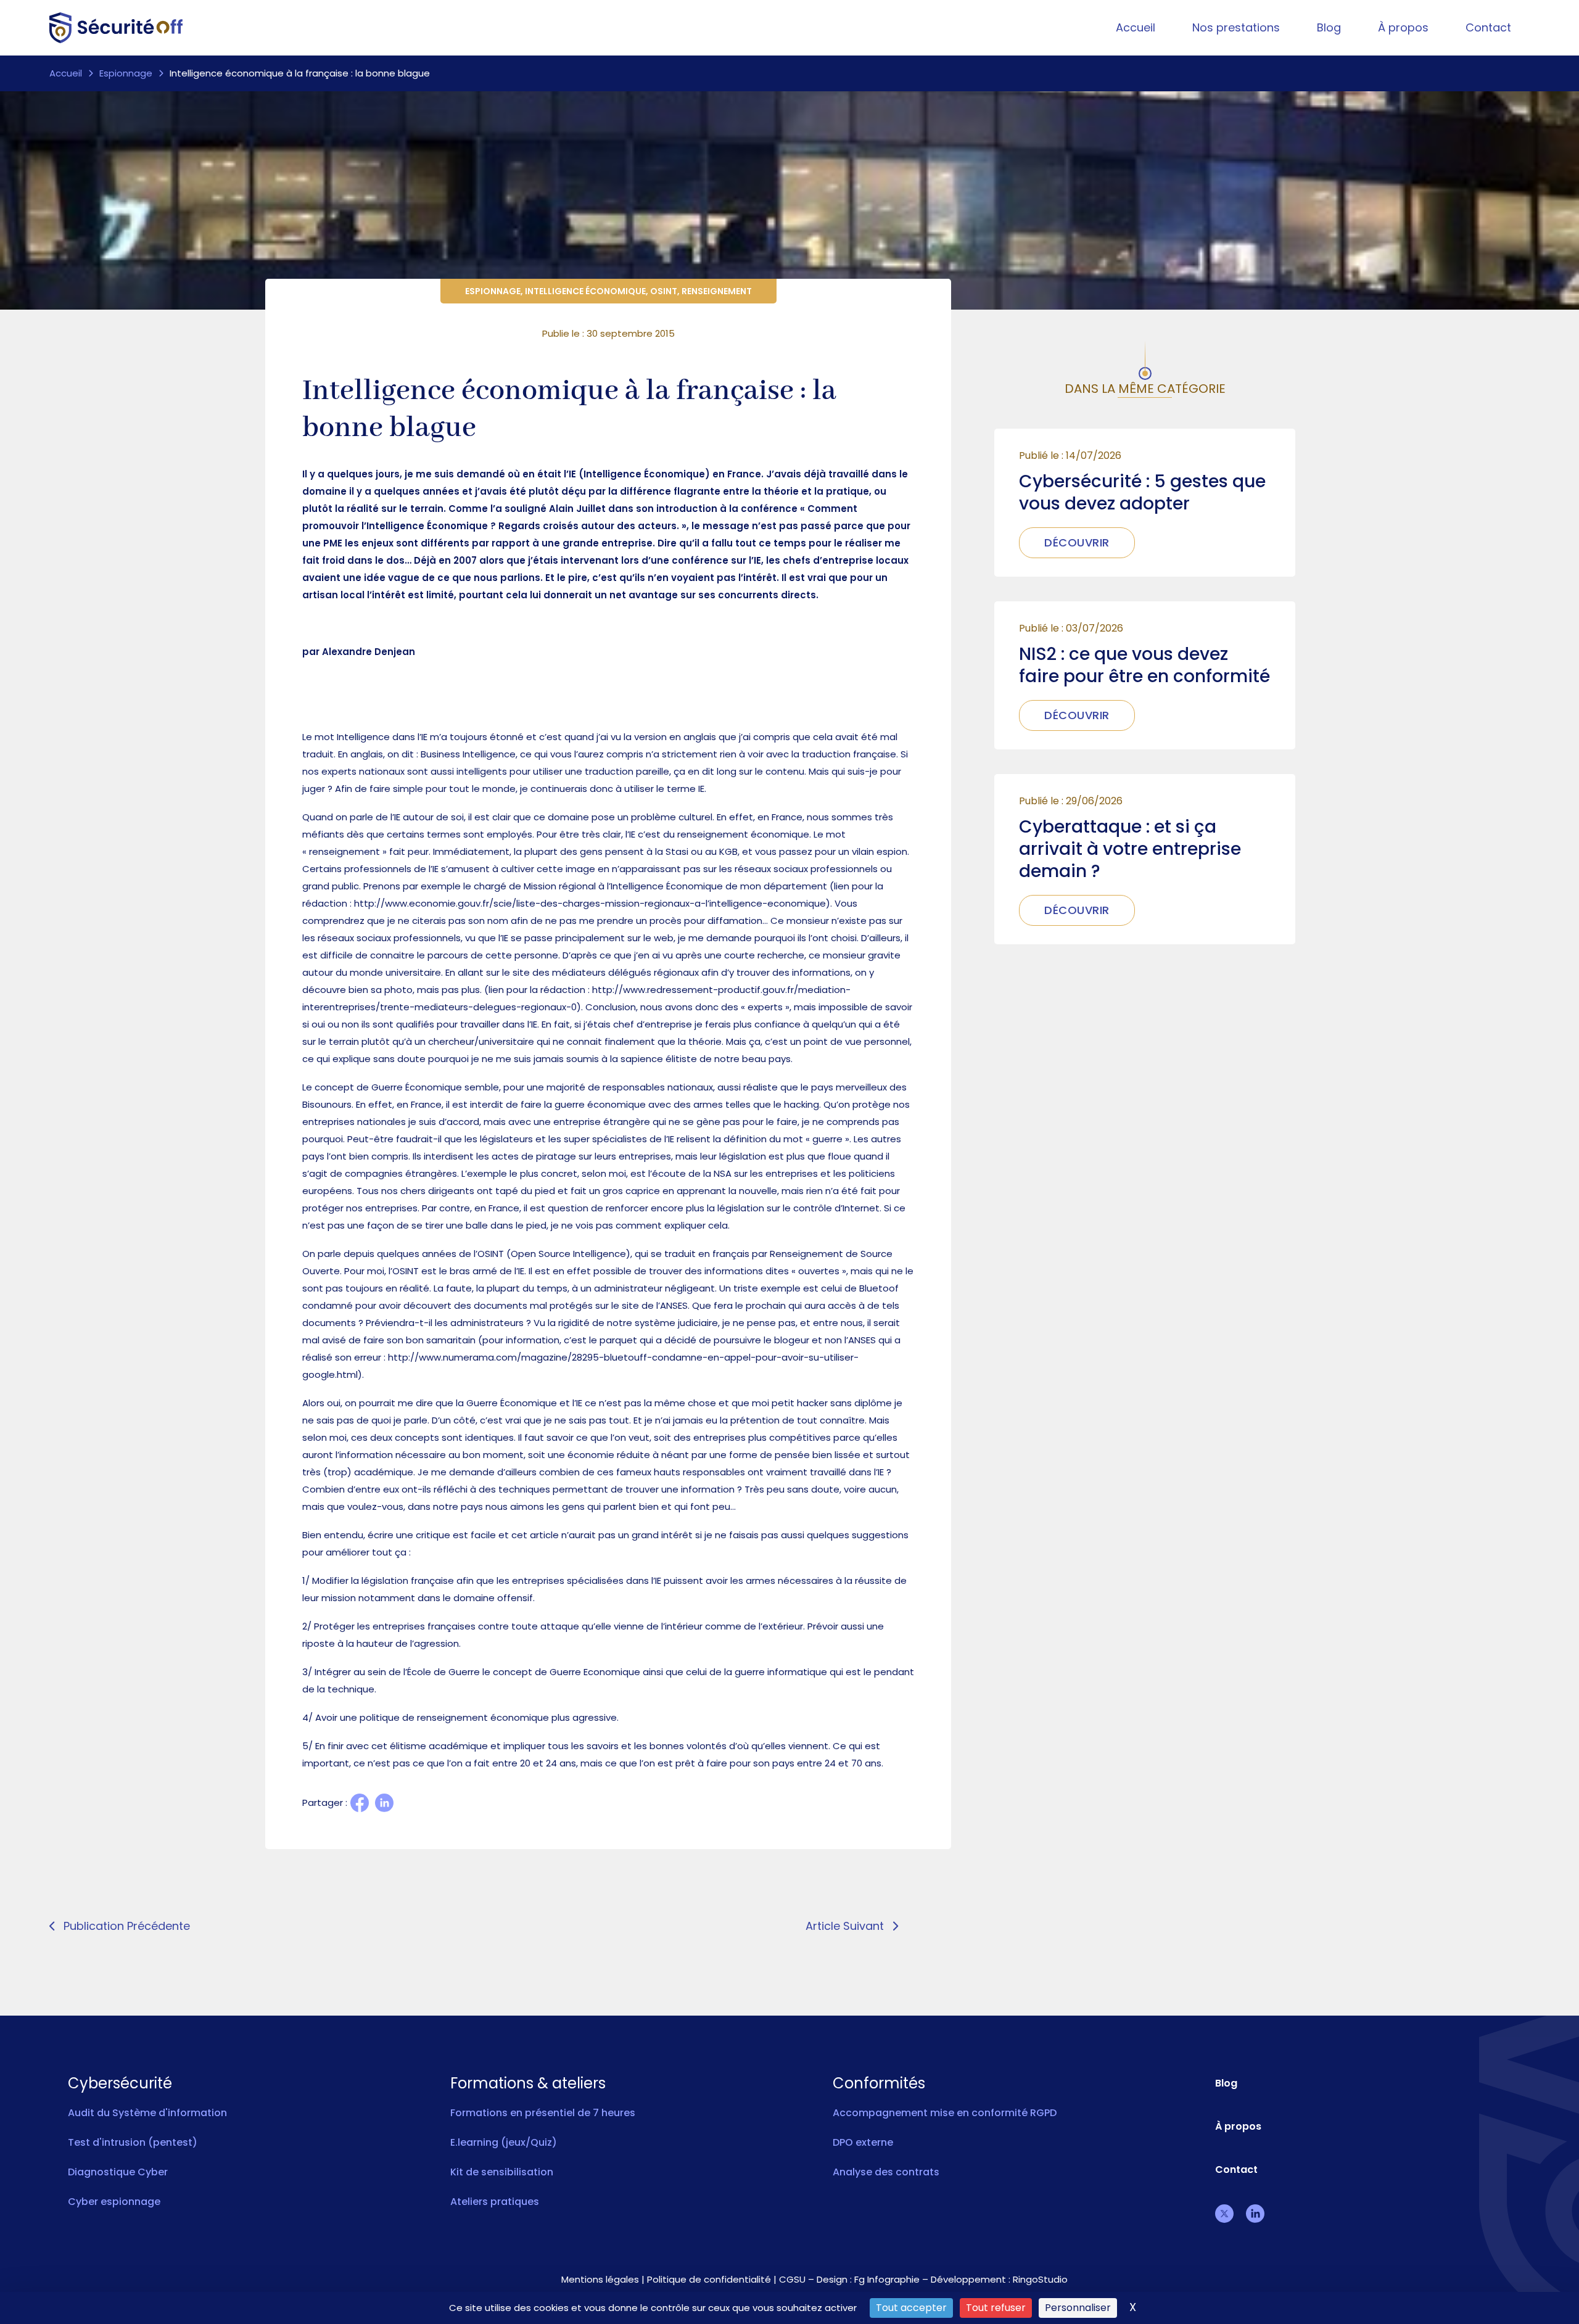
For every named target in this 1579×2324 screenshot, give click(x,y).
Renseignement (717, 291)
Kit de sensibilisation (502, 2172)
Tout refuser (996, 2308)
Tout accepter (911, 2308)
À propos (1403, 27)
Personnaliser (1078, 2308)
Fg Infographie (887, 2279)
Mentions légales (600, 2279)
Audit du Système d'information (147, 2113)
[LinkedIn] (384, 1803)
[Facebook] (360, 1803)
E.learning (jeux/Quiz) (504, 2142)
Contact (1488, 27)
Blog (1329, 27)
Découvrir (1077, 542)
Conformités (879, 2083)
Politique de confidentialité (709, 2279)
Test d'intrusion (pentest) (133, 2142)
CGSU (792, 2279)
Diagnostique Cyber (118, 2172)
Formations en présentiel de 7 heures (543, 2113)
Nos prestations (1236, 27)
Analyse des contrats (886, 2172)
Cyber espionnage (114, 2202)
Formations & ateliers (528, 2083)
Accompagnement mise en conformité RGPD (945, 2113)
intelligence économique (585, 291)
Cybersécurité (120, 2083)
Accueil (1136, 27)
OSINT (664, 291)
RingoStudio (1040, 2279)
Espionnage (126, 73)
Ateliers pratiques (495, 2202)
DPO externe (863, 2142)
